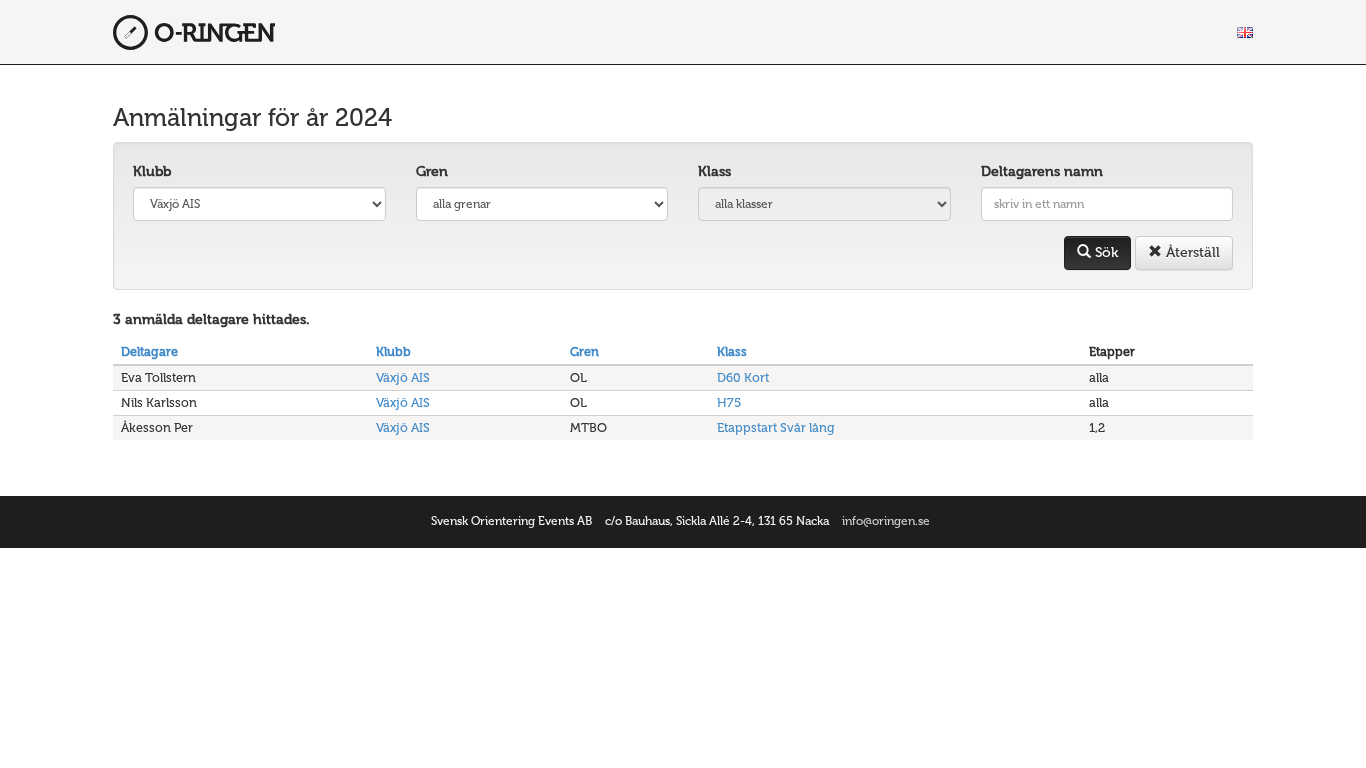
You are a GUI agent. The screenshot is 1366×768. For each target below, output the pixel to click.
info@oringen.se (886, 521)
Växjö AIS (403, 377)
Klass (714, 171)
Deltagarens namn (1042, 171)
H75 (729, 402)
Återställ (1191, 252)
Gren (432, 171)
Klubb (152, 171)
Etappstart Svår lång (776, 427)
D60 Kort (743, 377)
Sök (1104, 252)
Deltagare (149, 351)
